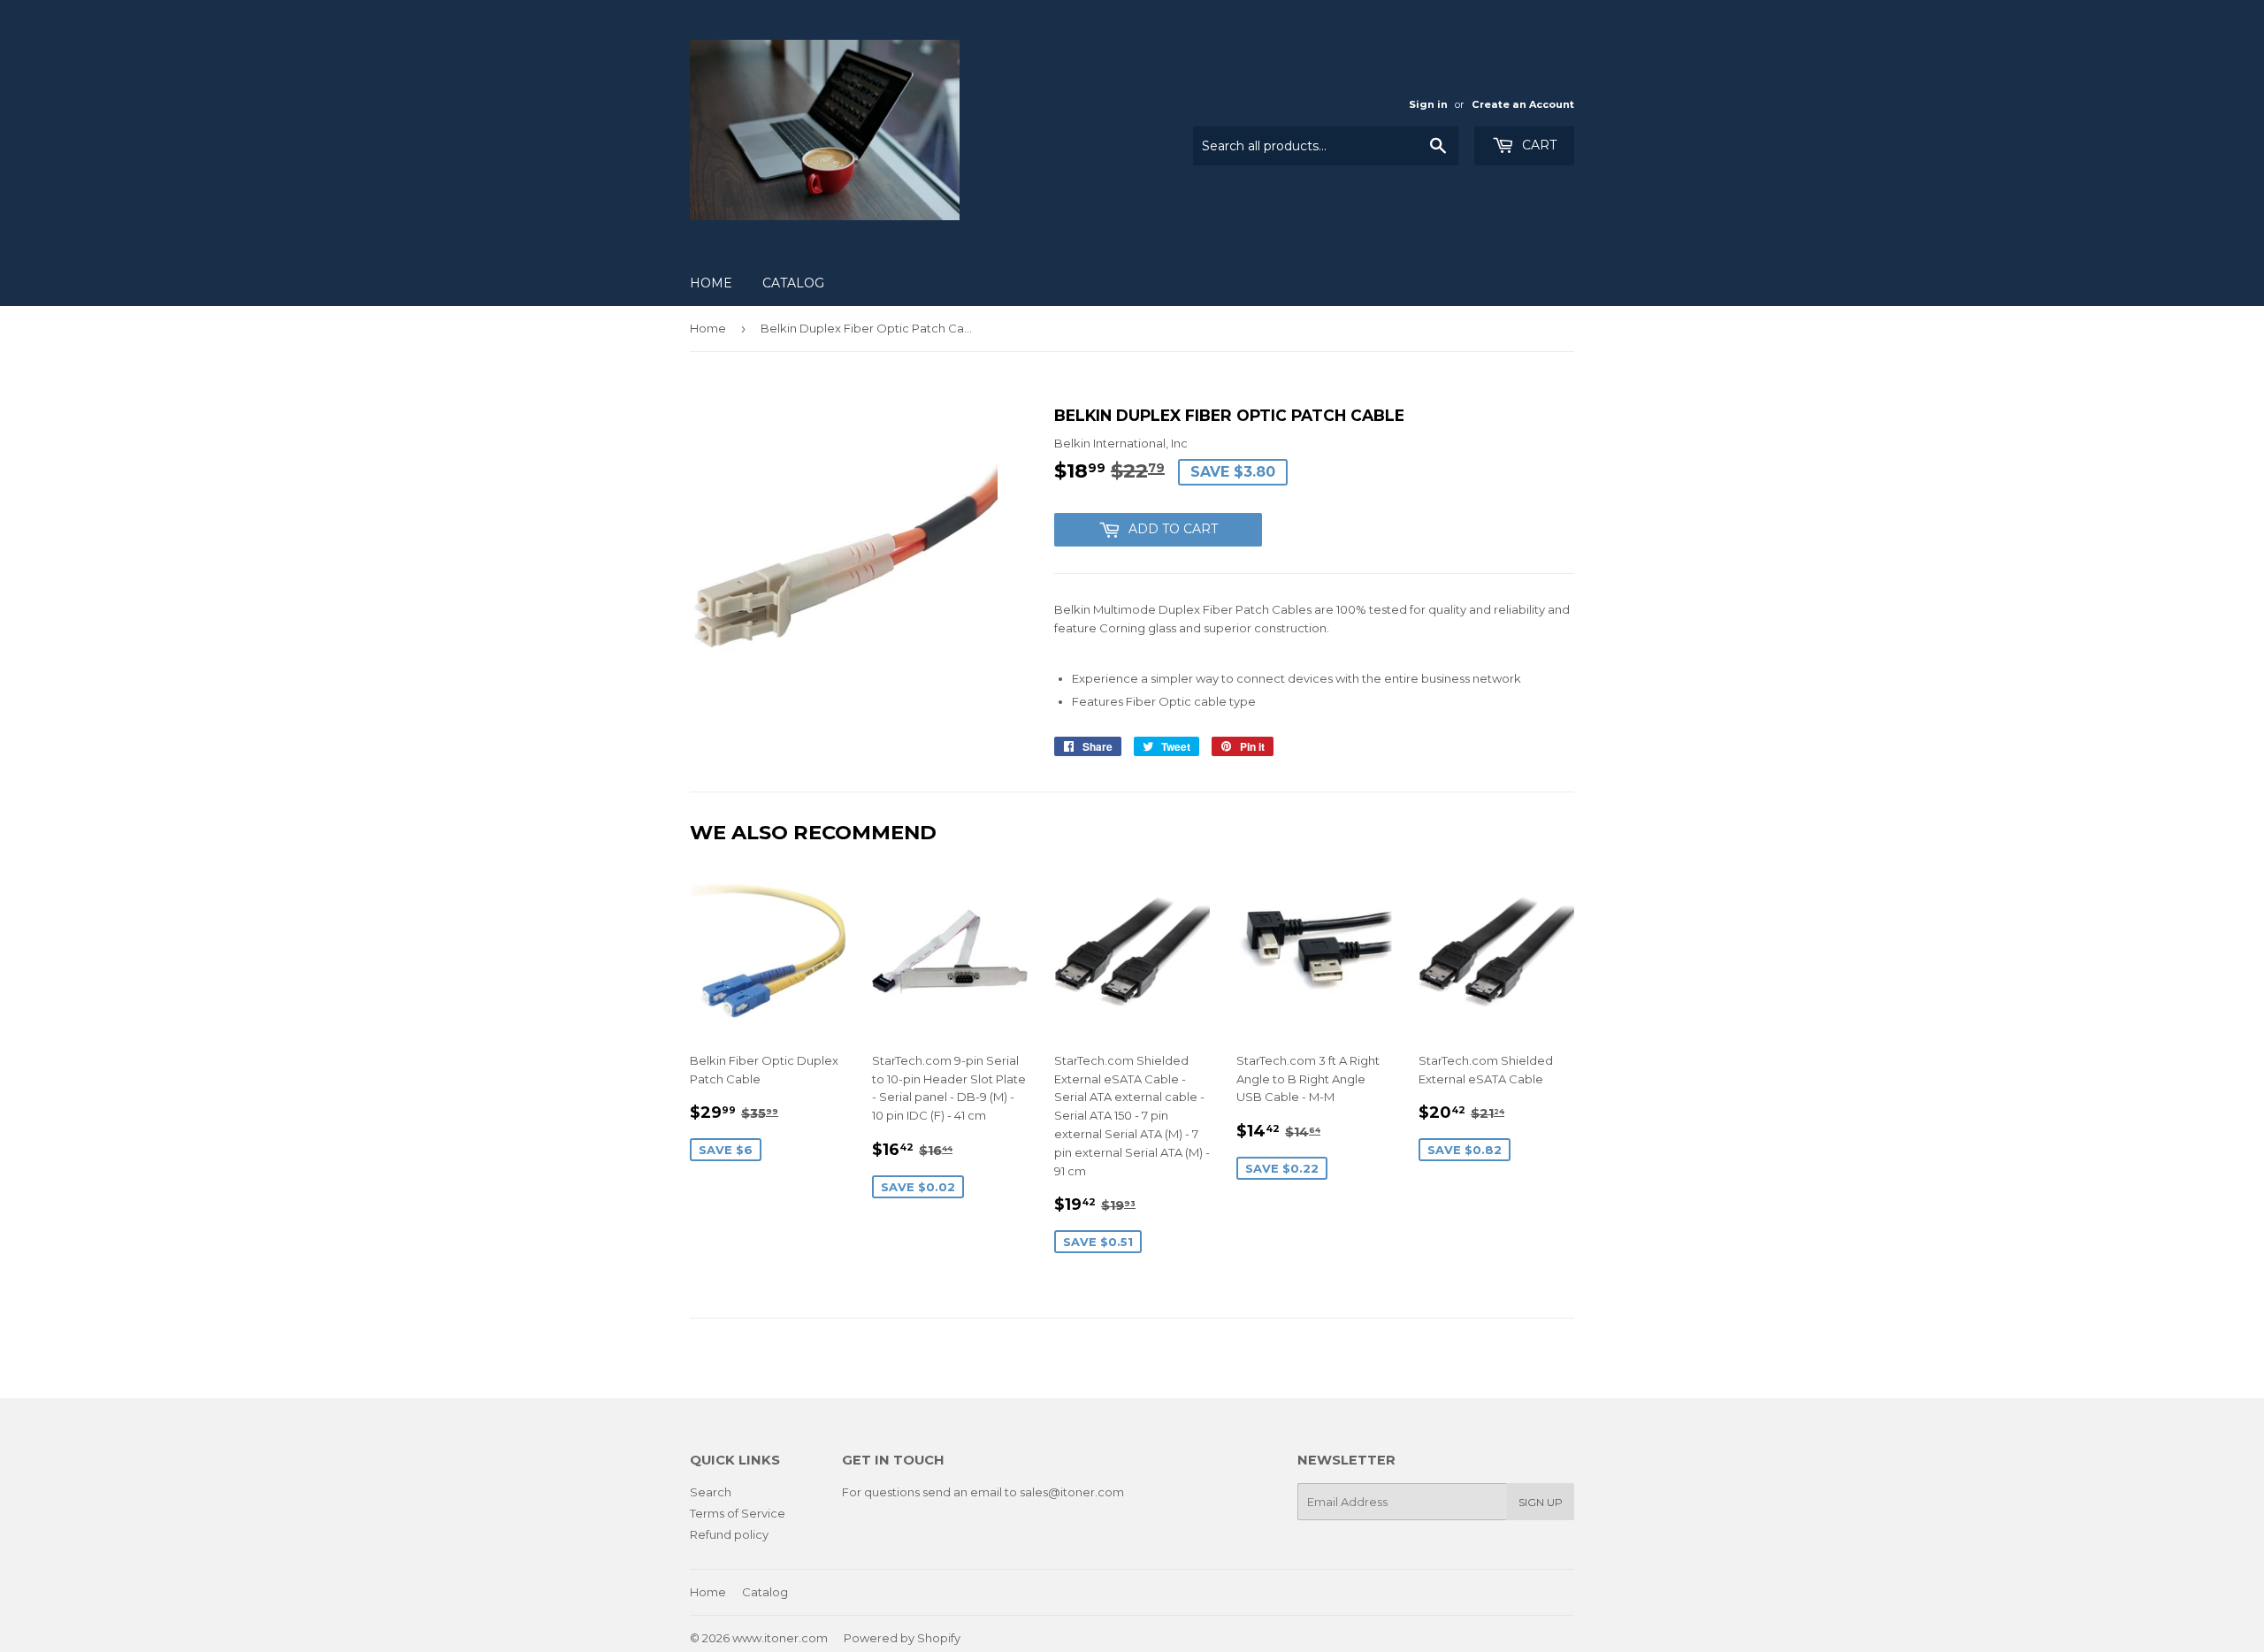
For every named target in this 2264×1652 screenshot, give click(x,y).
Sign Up (1541, 1502)
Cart (1537, 145)
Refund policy (729, 1534)
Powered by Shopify (902, 1638)
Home (711, 283)
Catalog (793, 283)
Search (711, 1492)
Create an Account (1523, 104)
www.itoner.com (780, 1638)
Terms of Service (738, 1513)
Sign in (1428, 104)
